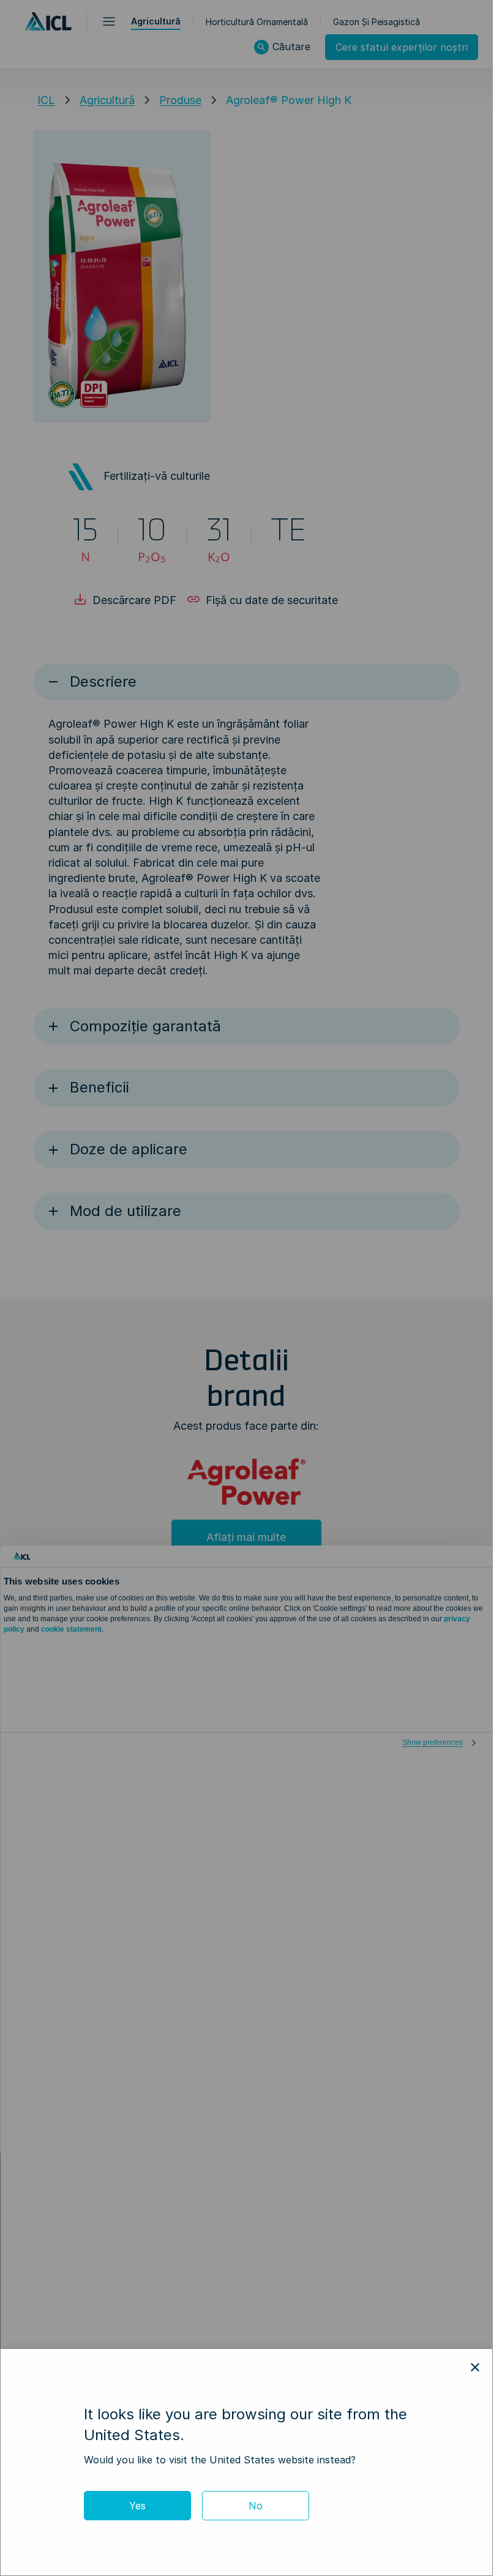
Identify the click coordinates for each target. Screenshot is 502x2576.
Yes (137, 2506)
